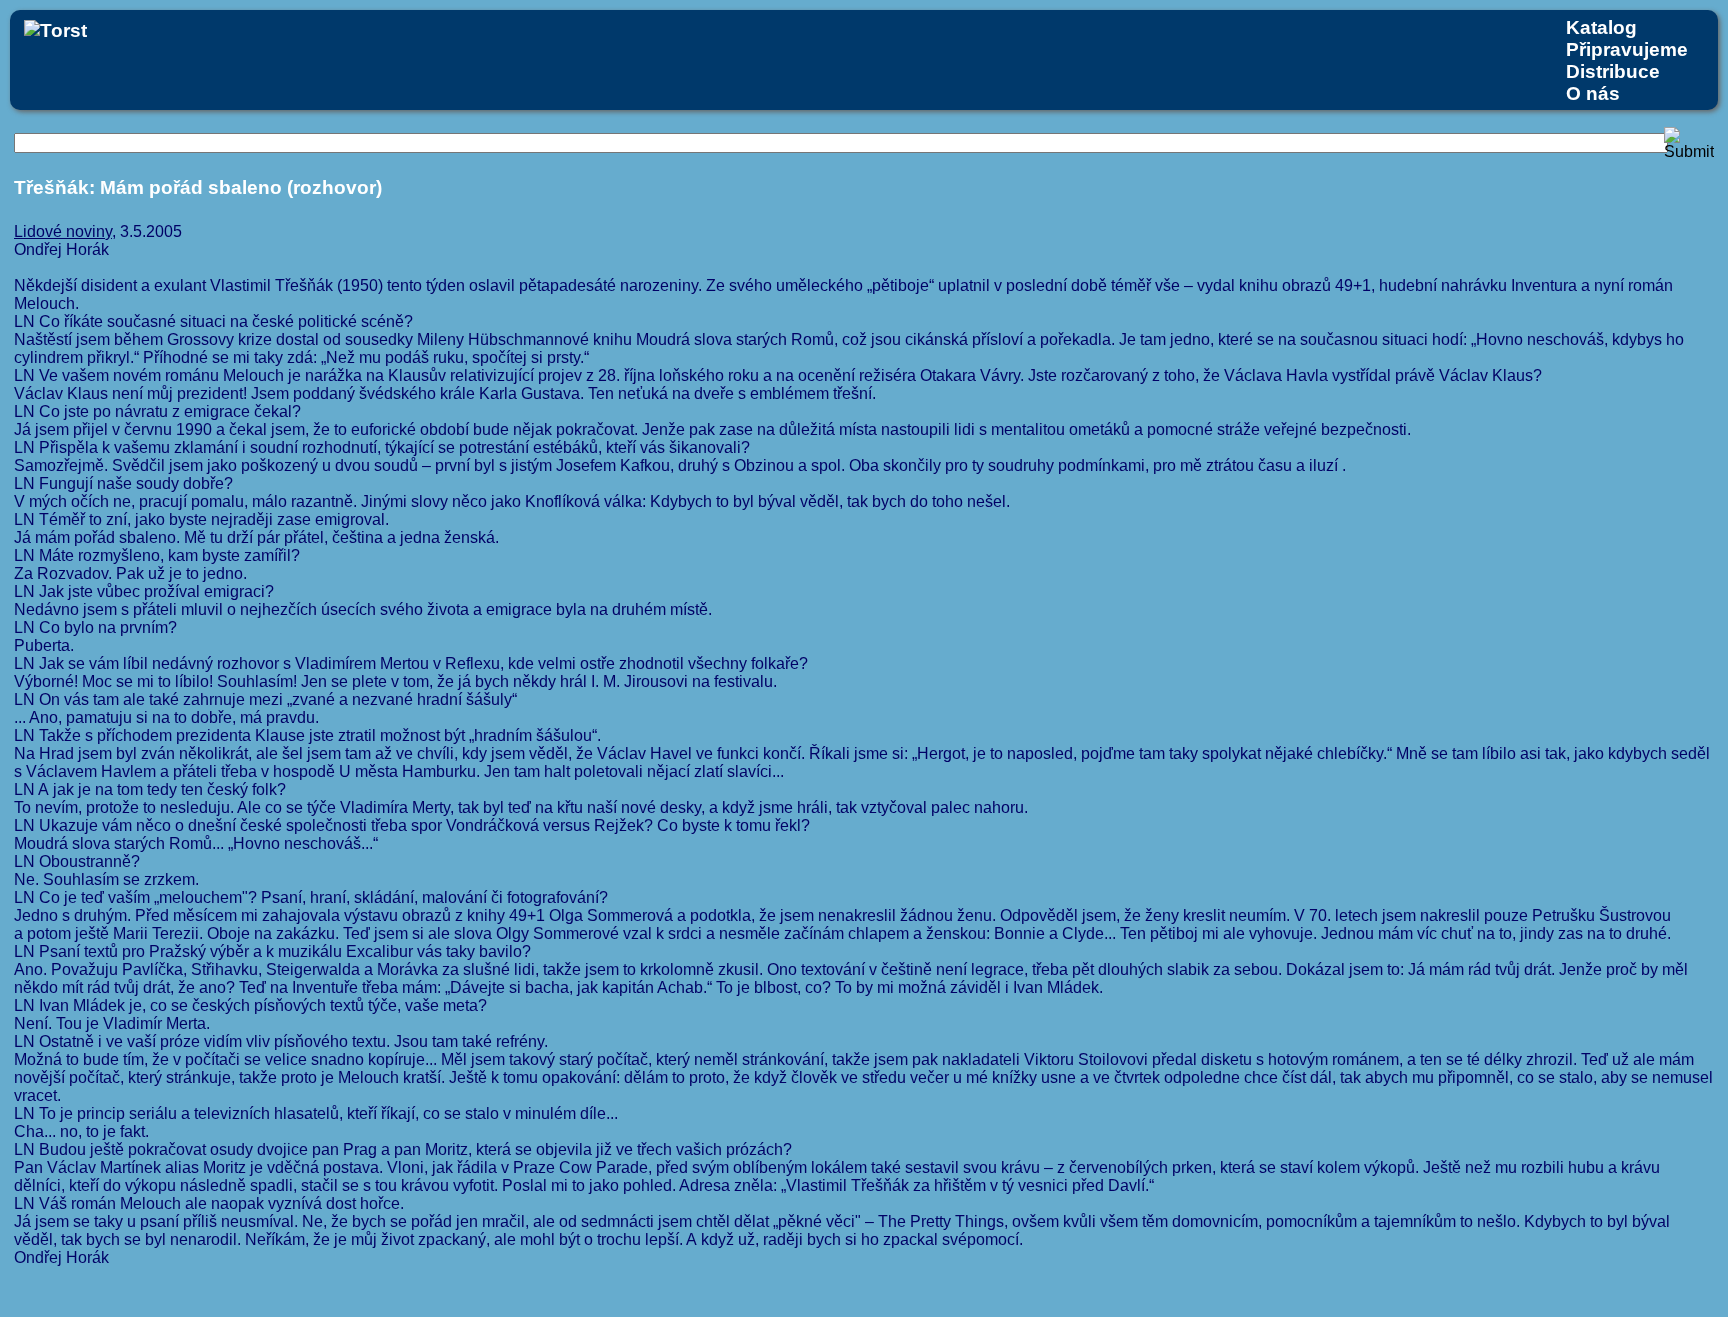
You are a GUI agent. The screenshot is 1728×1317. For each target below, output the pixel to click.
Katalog (1601, 27)
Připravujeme (1627, 49)
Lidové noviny (63, 231)
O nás (1593, 93)
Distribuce (1613, 71)
